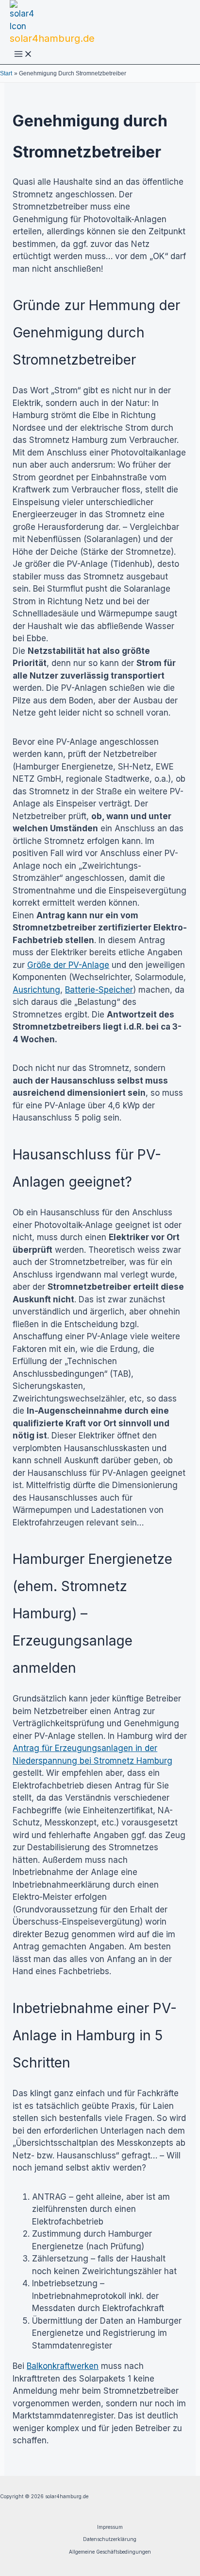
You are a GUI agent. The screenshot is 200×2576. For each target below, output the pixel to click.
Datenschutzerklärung (110, 2539)
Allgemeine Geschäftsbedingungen (110, 2552)
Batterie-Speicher (99, 990)
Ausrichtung (36, 990)
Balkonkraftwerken (63, 2366)
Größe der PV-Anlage (68, 965)
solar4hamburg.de (52, 38)
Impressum (110, 2527)
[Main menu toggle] (23, 55)
